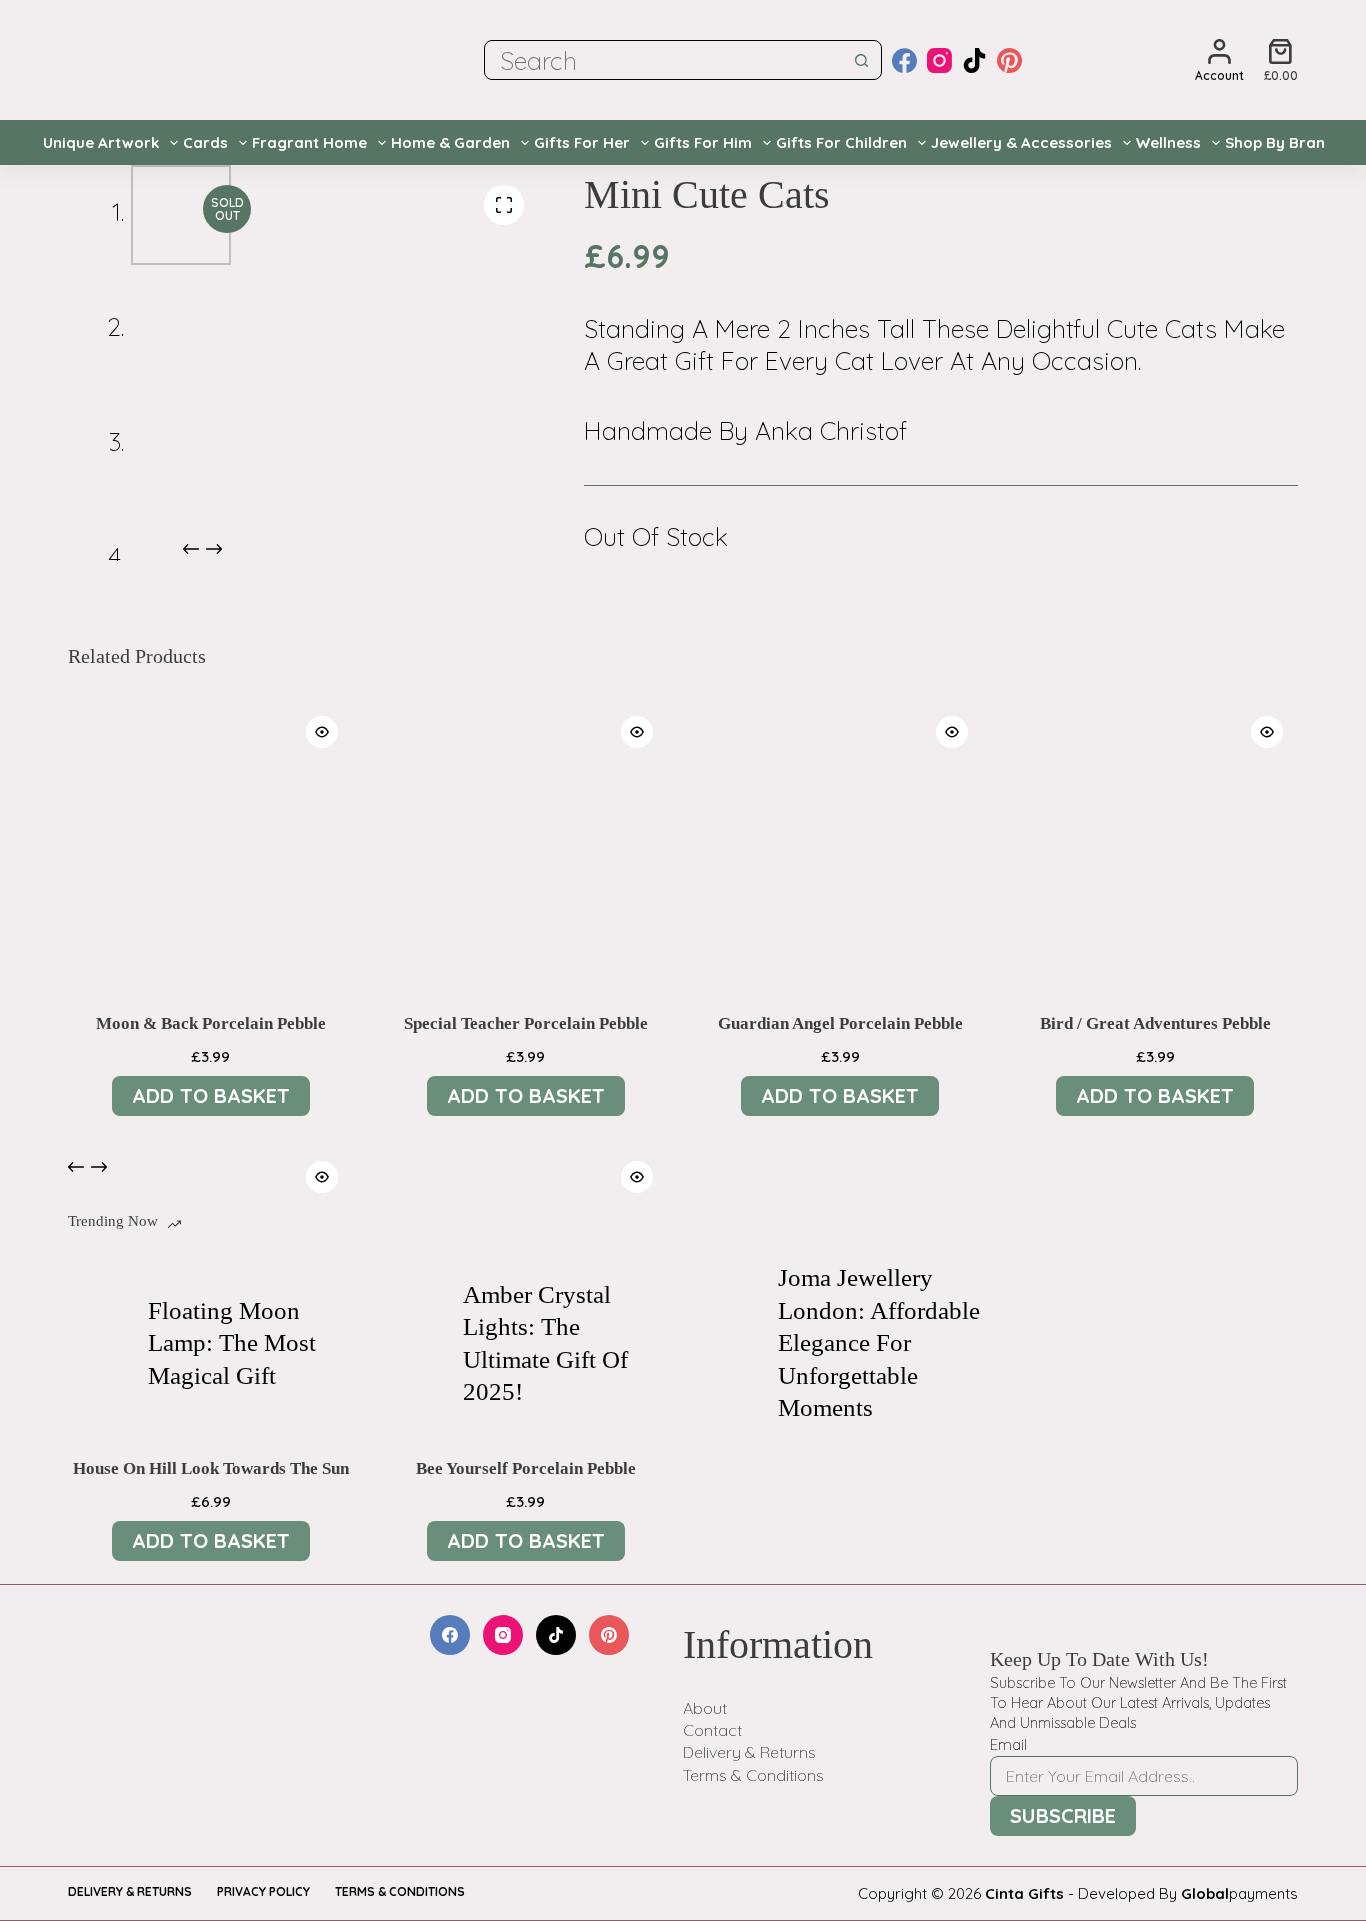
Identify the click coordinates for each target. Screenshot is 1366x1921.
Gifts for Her (582, 142)
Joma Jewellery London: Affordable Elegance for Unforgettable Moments (879, 1342)
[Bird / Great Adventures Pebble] (1155, 843)
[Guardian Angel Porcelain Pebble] (840, 843)
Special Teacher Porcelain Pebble (526, 1023)
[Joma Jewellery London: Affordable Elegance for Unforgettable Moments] (728, 1344)
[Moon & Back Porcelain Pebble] (210, 843)
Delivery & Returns (749, 1752)
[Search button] (862, 60)
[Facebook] (904, 60)
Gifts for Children (841, 142)
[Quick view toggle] (322, 732)
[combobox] (664, 60)
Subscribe (1063, 1815)
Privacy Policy (263, 1891)
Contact (712, 1730)
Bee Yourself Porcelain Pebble (526, 1468)
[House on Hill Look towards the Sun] (210, 1288)
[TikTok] (974, 60)
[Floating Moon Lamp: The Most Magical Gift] (98, 1344)
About (705, 1708)
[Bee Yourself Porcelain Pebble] (525, 1288)
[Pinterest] (1009, 60)
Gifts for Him (703, 142)
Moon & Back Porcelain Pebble (211, 1023)
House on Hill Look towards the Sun (211, 1468)
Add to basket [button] (211, 1095)
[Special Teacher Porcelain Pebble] (525, 843)
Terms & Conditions (753, 1775)
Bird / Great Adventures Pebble (1155, 1023)
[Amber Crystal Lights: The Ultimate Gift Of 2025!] (413, 1344)
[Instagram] (939, 60)
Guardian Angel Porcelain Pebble (840, 1023)
